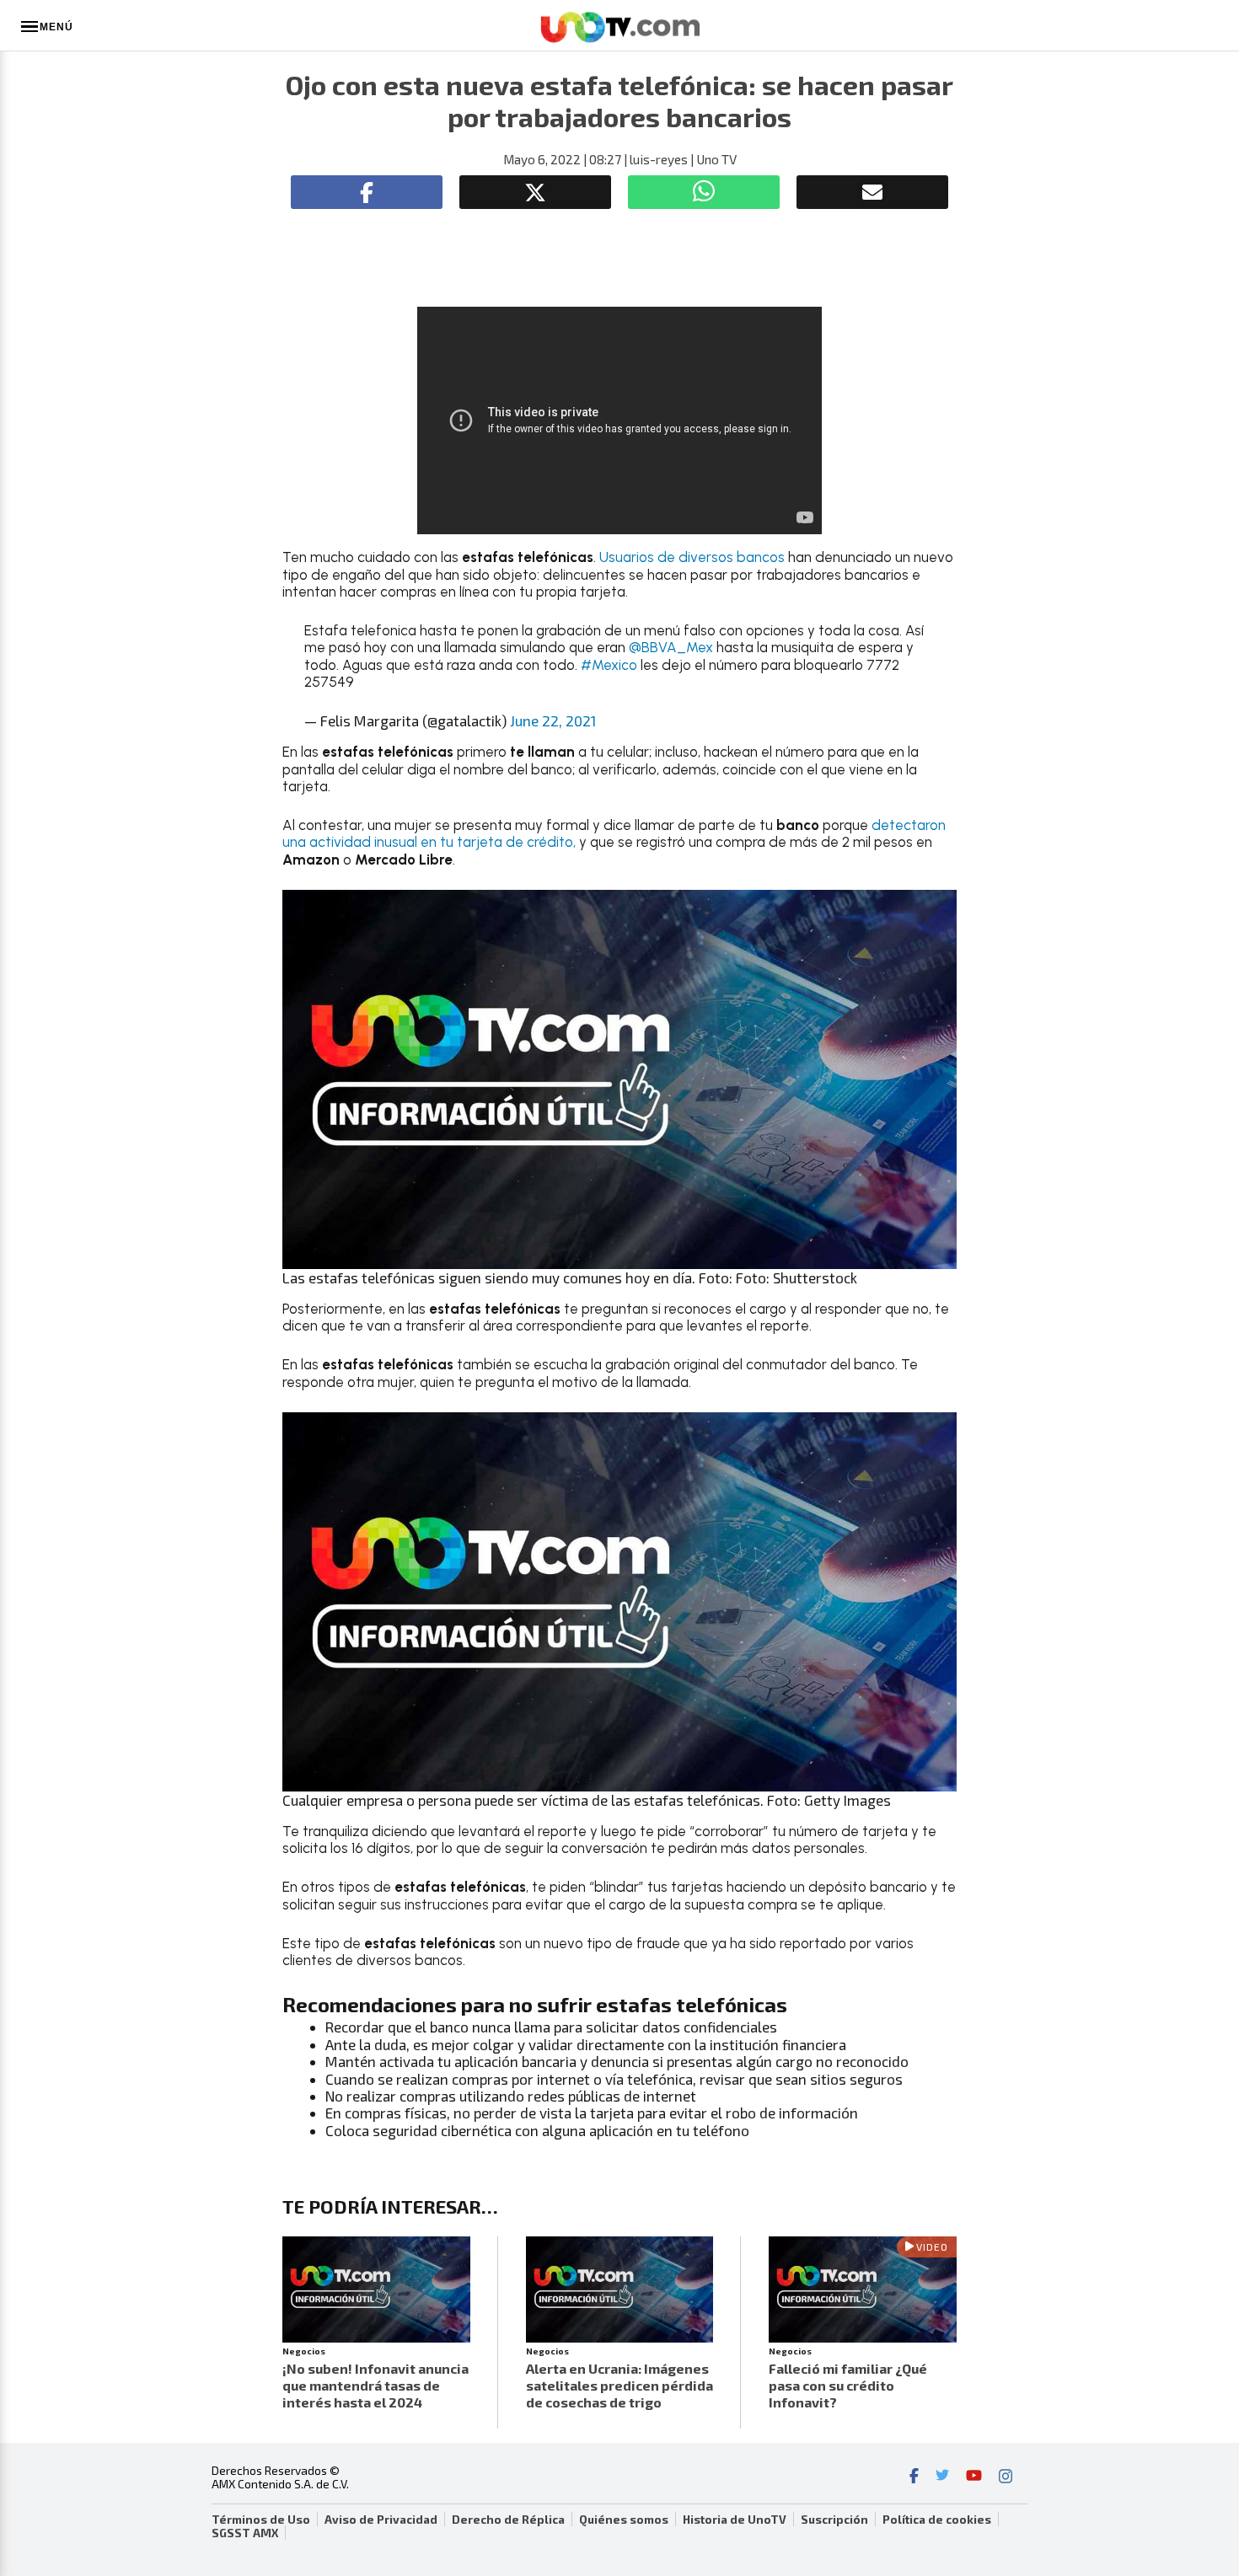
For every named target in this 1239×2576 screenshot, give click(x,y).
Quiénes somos (624, 2520)
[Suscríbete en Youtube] (974, 2477)
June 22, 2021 (553, 720)
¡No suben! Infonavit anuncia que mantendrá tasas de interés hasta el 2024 (375, 2385)
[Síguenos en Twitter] (942, 2477)
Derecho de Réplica (508, 2520)
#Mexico (609, 665)
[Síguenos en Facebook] (914, 2477)
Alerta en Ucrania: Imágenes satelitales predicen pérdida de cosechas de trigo (619, 2385)
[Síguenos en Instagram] (1006, 2477)
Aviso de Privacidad (381, 2520)
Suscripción (834, 2520)
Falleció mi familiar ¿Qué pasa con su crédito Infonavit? (848, 2385)
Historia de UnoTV (735, 2520)
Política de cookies (937, 2520)
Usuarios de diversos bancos (694, 557)
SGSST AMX (245, 2533)
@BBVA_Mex (671, 647)
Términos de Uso (261, 2520)
